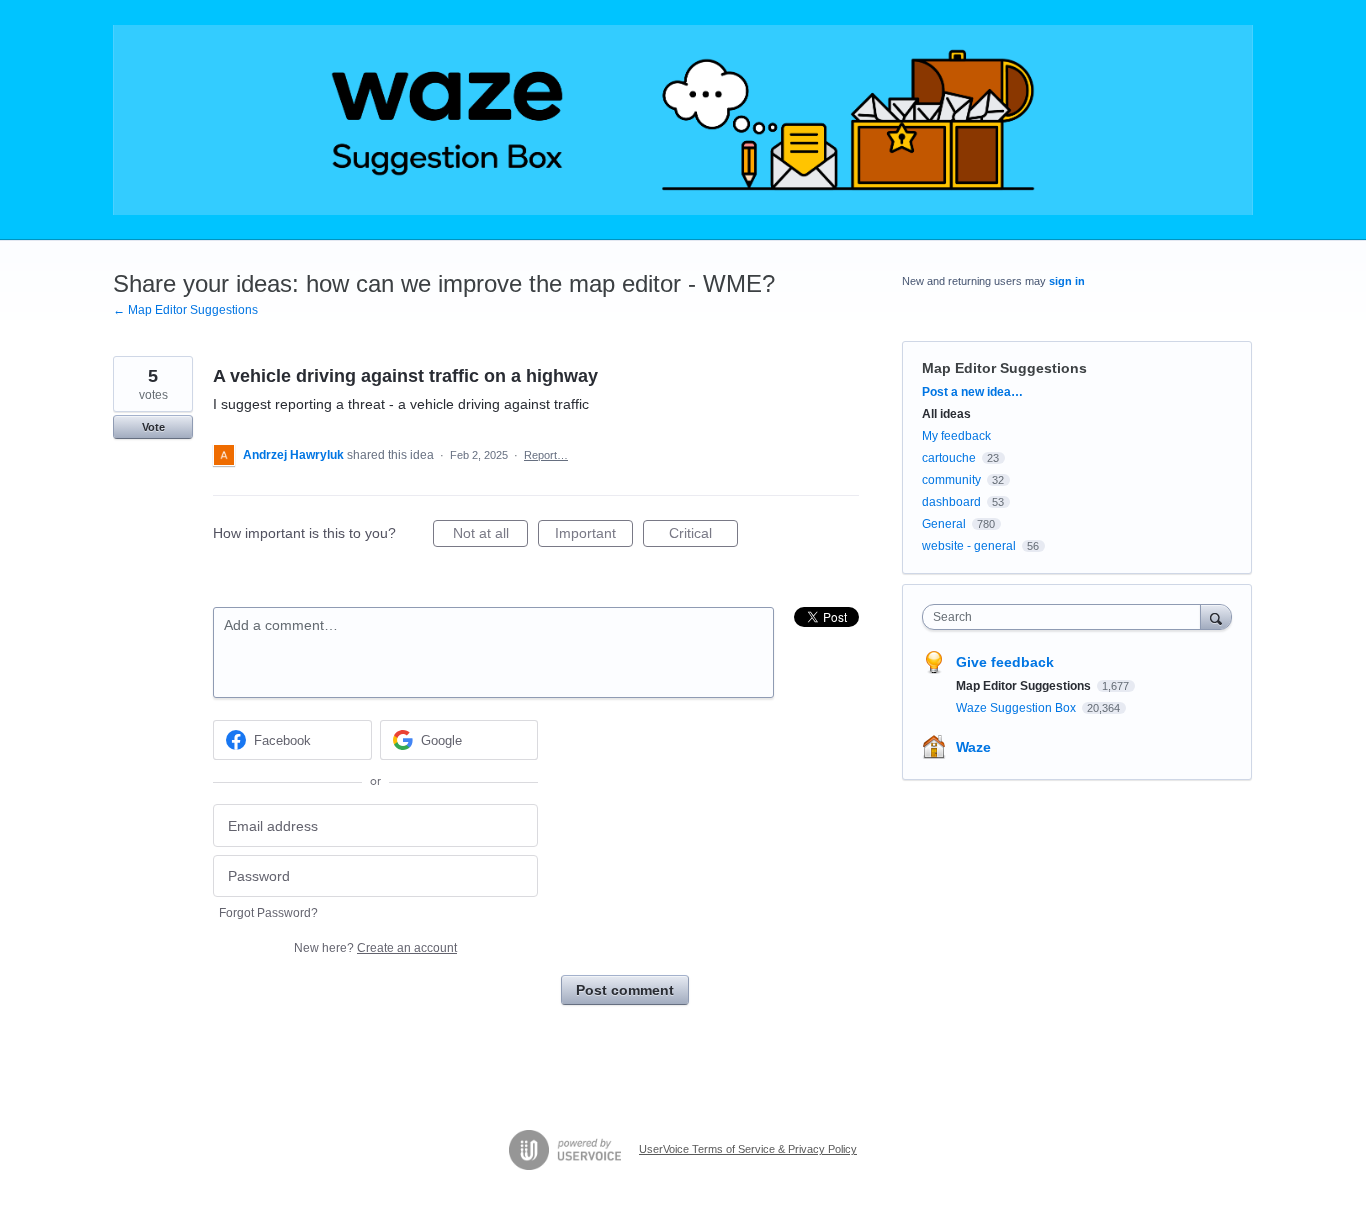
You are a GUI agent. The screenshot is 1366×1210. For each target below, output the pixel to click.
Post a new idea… (972, 392)
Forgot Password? (268, 913)
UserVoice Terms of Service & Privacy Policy (748, 1149)
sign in (1067, 281)
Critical (703, 536)
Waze (973, 747)
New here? (375, 948)
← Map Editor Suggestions (185, 310)
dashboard (951, 502)
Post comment (625, 990)
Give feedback (1005, 662)
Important (594, 536)
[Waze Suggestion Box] (683, 120)
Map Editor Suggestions (1004, 368)
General (944, 524)
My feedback (956, 436)
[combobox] (1066, 617)
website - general (969, 546)
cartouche (949, 458)
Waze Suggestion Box (1017, 708)
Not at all (490, 536)
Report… (546, 455)
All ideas (946, 414)
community (951, 480)
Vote (153, 427)
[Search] (1216, 616)
